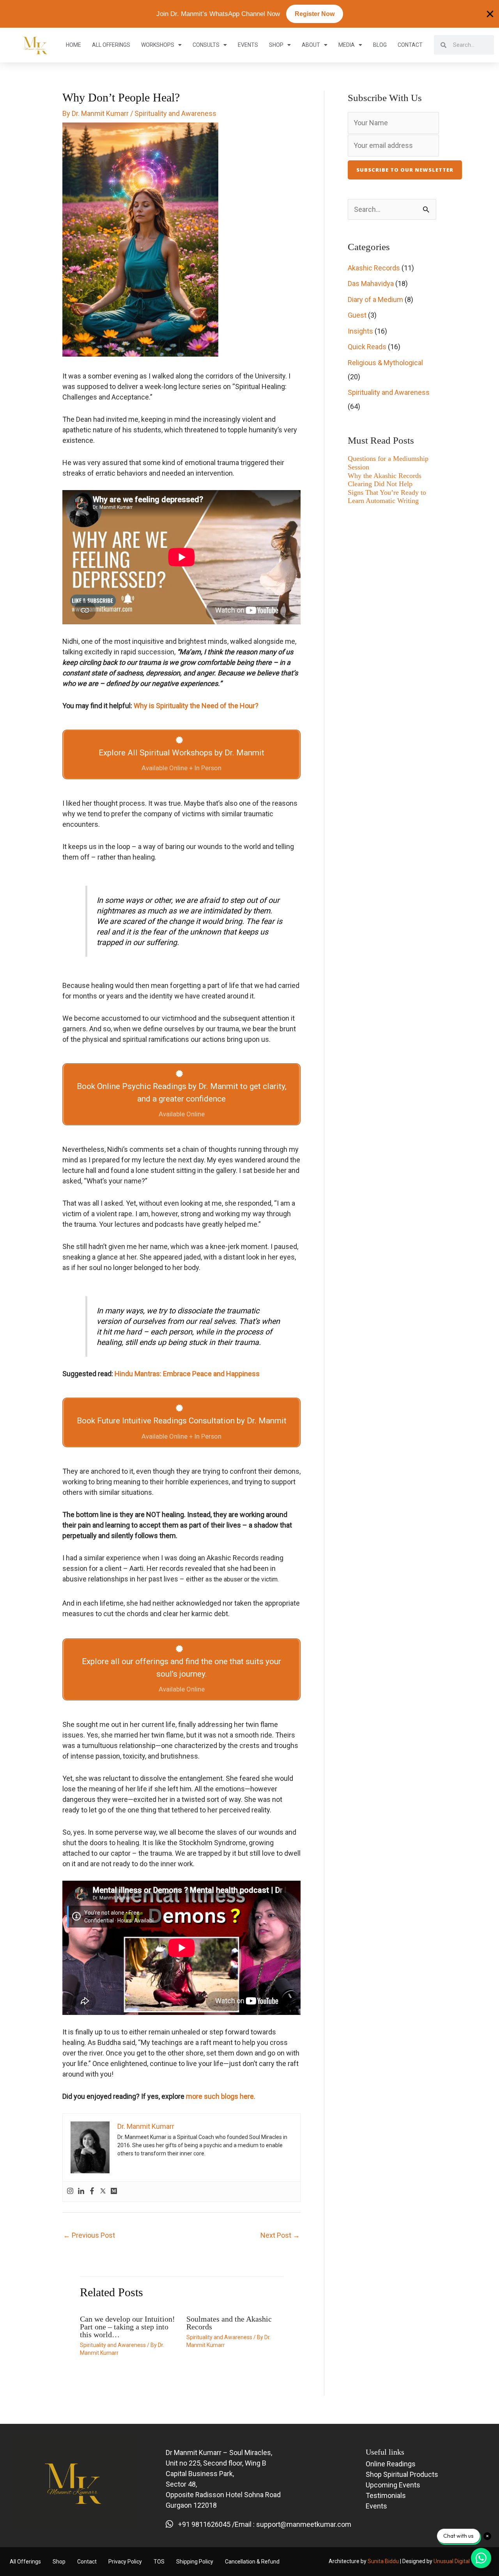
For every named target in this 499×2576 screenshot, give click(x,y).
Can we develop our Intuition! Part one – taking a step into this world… (127, 2327)
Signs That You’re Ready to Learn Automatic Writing (387, 497)
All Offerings (111, 45)
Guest (357, 315)
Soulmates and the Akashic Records (229, 2323)
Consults (206, 45)
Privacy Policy (125, 2562)
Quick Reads (367, 347)
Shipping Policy (195, 2562)
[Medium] (114, 2191)
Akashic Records (374, 268)
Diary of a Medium (375, 299)
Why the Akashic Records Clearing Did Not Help (385, 480)
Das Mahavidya (371, 283)
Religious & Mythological (385, 363)
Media (347, 45)
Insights (360, 331)
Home (73, 45)
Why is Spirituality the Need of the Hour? (196, 706)
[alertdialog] (249, 14)
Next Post (280, 2235)
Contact (410, 45)
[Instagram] (70, 2191)
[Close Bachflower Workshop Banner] (490, 14)
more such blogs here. (221, 2096)
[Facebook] (92, 2191)
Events (248, 45)
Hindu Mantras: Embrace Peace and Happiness (187, 1374)
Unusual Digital (452, 2561)
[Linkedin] (81, 2191)
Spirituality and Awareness (175, 113)
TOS (159, 2562)
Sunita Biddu (383, 2561)
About (311, 45)
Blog (380, 45)
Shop (276, 45)
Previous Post (89, 2235)
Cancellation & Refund (252, 2562)
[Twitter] (103, 2191)
